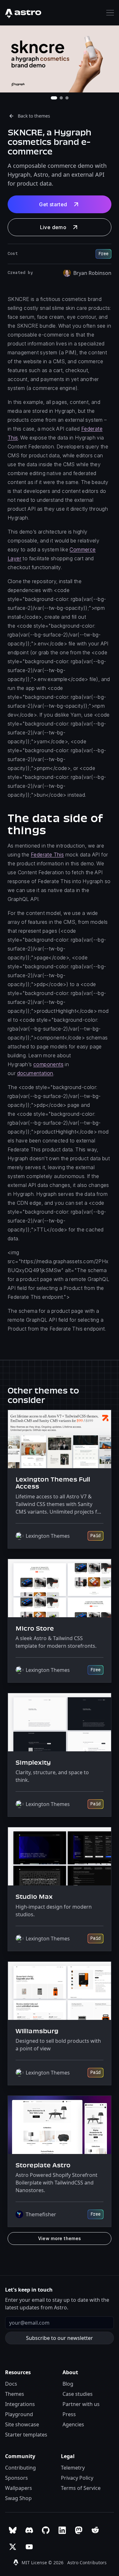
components (48, 1064)
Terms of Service (81, 2488)
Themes (15, 2394)
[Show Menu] (110, 13)
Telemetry (73, 2468)
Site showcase (22, 2424)
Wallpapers (19, 2488)
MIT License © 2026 (43, 2562)
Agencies (73, 2424)
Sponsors (17, 2478)
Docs (11, 2384)
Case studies (78, 2394)
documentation (35, 1073)
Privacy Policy (77, 2478)
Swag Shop (18, 2498)
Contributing (20, 2468)
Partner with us (81, 2404)
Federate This (47, 855)
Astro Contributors (87, 2562)
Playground (19, 2414)
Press (69, 2414)
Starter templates (26, 2435)
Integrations (20, 2404)
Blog (68, 2384)
